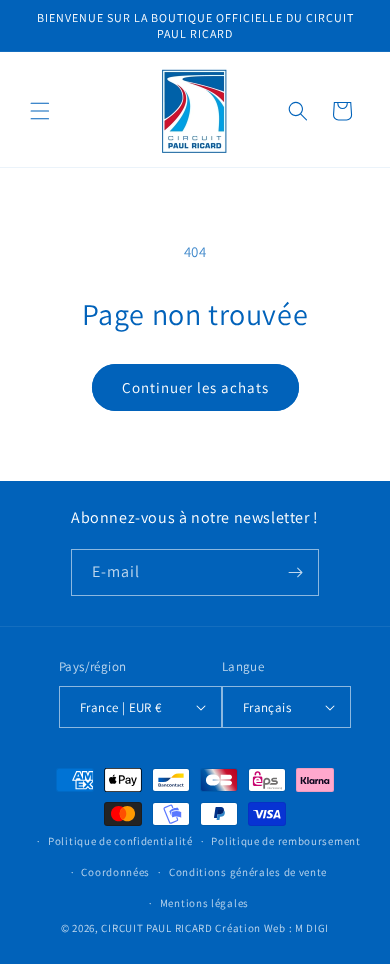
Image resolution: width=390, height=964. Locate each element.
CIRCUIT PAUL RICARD (156, 928)
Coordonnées (115, 872)
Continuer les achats (195, 387)
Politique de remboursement (285, 841)
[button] (40, 111)
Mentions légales (204, 903)
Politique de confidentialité (120, 841)
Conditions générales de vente (248, 872)
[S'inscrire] (296, 572)
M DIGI (312, 928)
